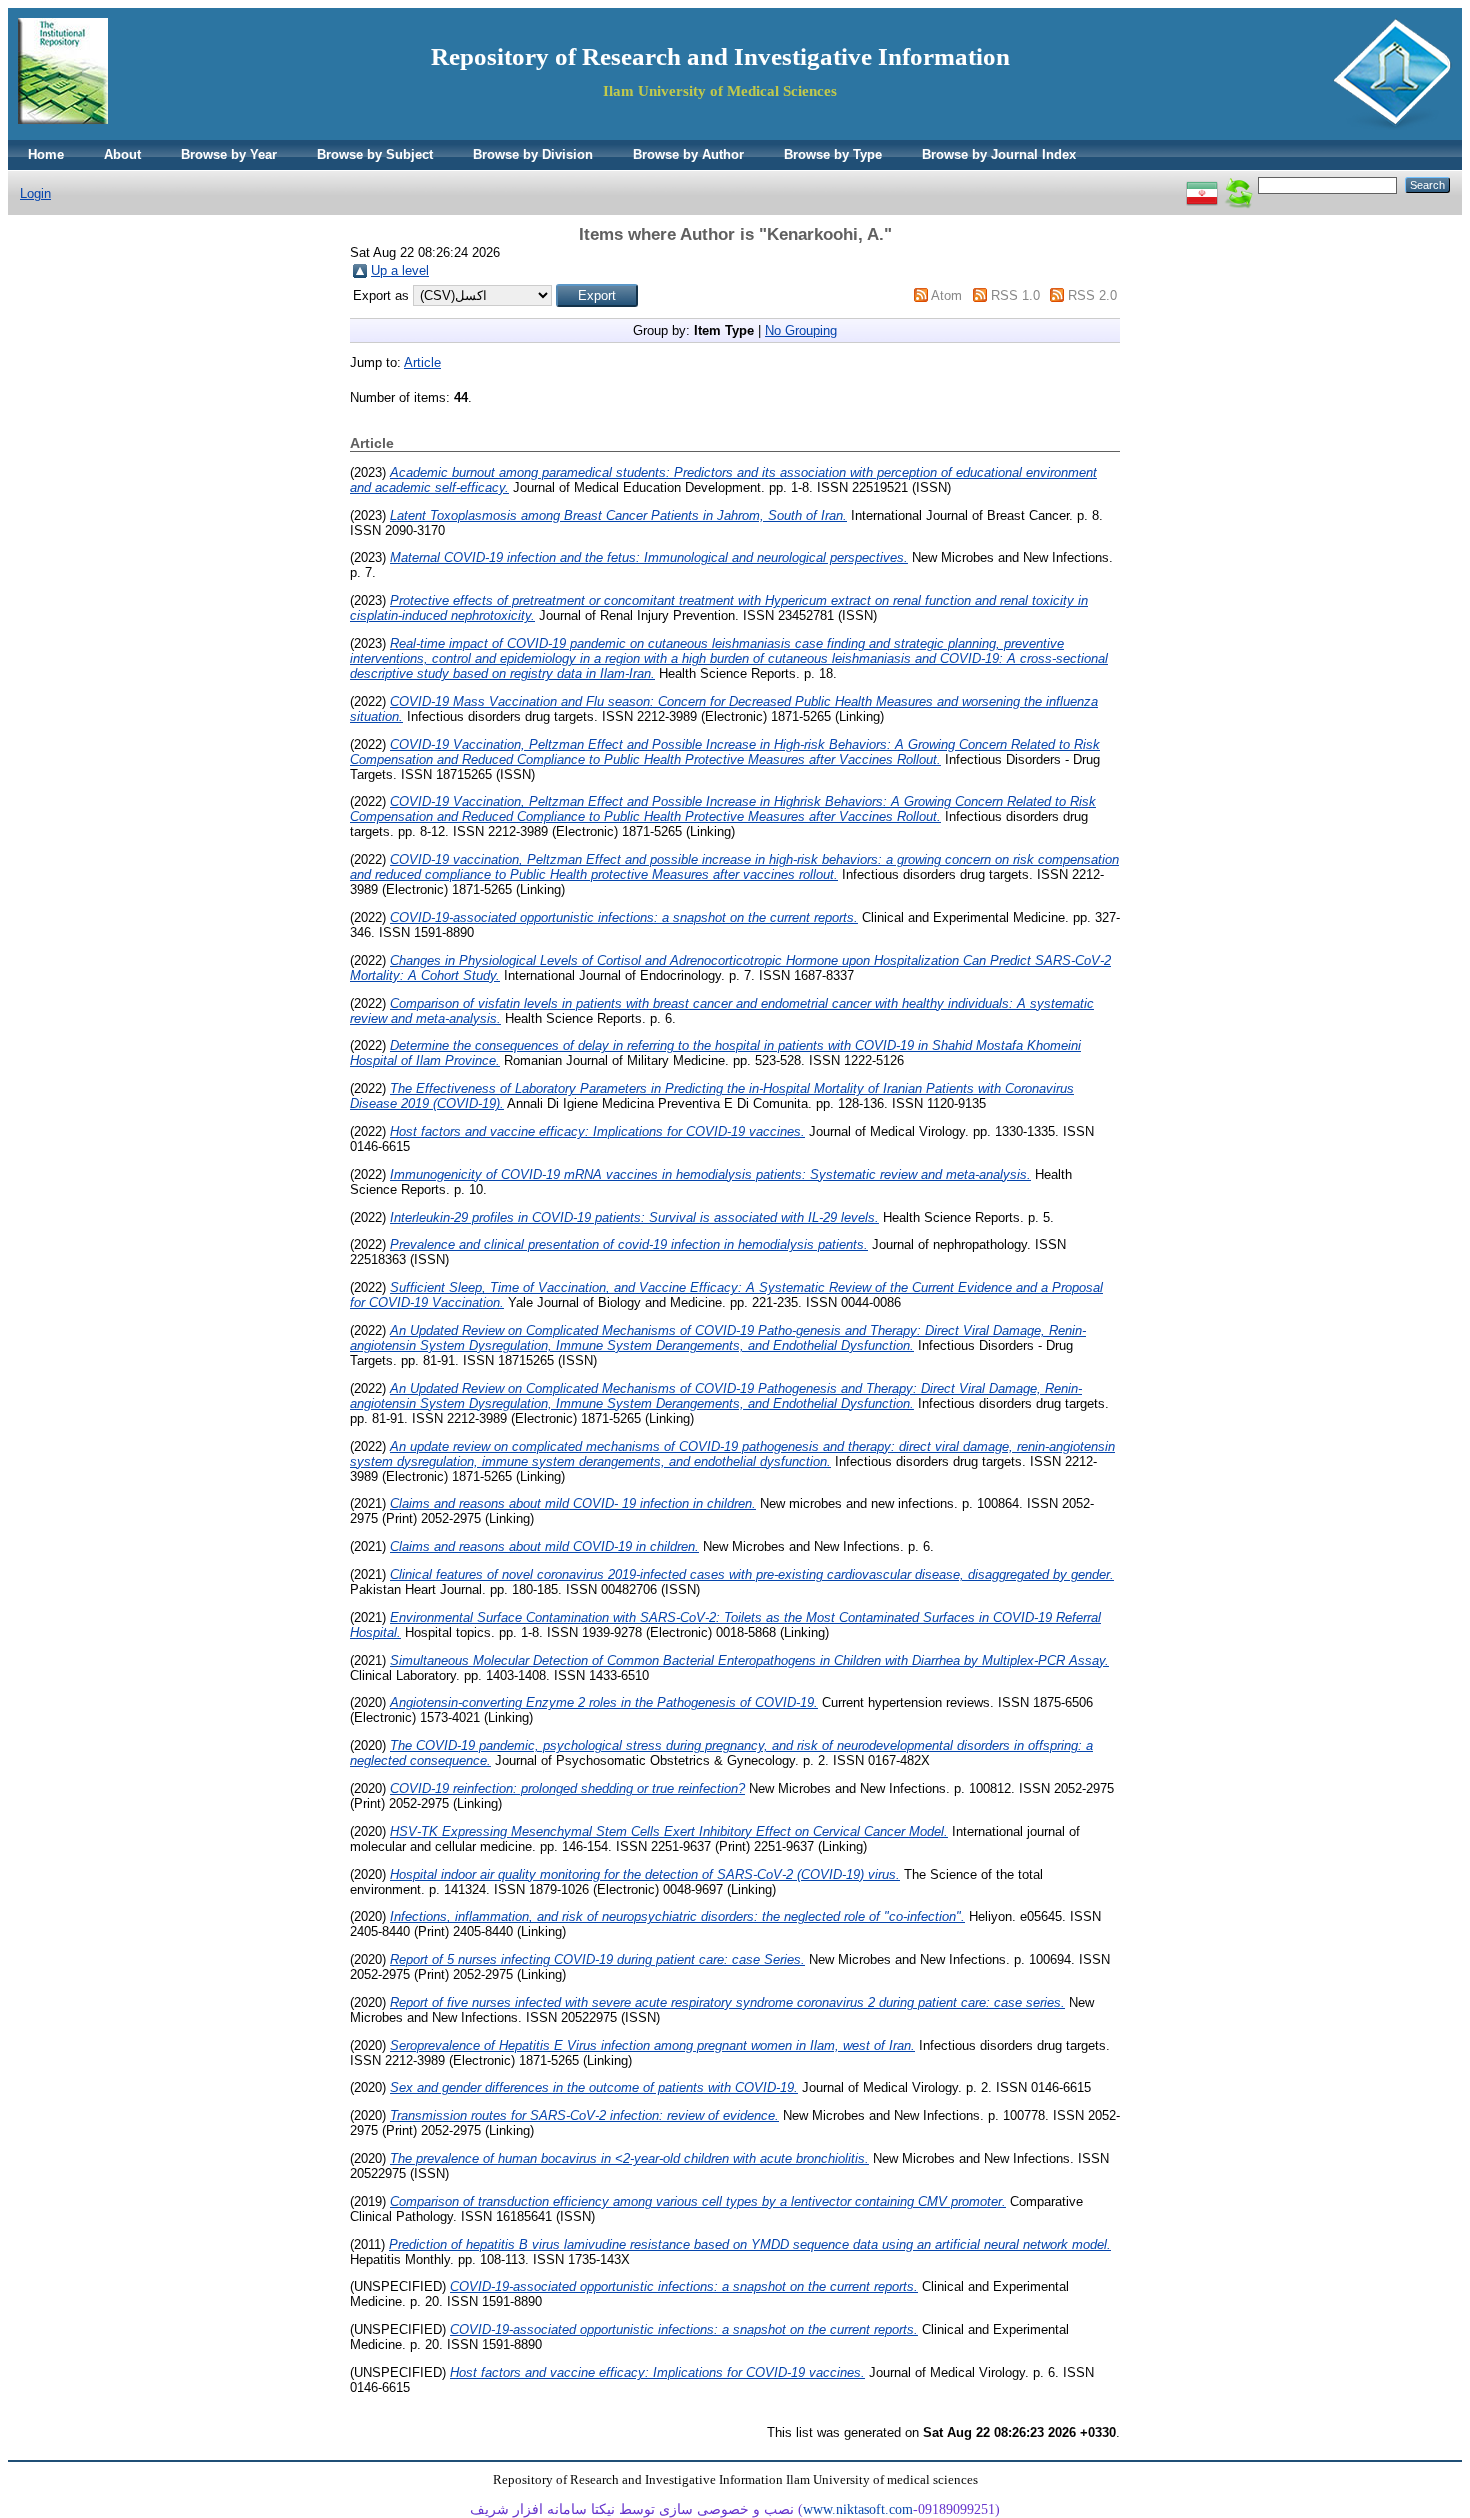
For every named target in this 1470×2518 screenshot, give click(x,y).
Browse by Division (533, 154)
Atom (946, 295)
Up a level (400, 270)
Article (422, 362)
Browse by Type (833, 154)
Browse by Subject (375, 154)
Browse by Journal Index (999, 154)
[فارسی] (1202, 184)
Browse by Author (688, 154)
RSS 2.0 (1092, 295)
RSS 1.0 (1015, 295)
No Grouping (801, 330)
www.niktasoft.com (858, 2509)
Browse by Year (229, 154)
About (122, 154)
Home (46, 154)
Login (35, 193)
